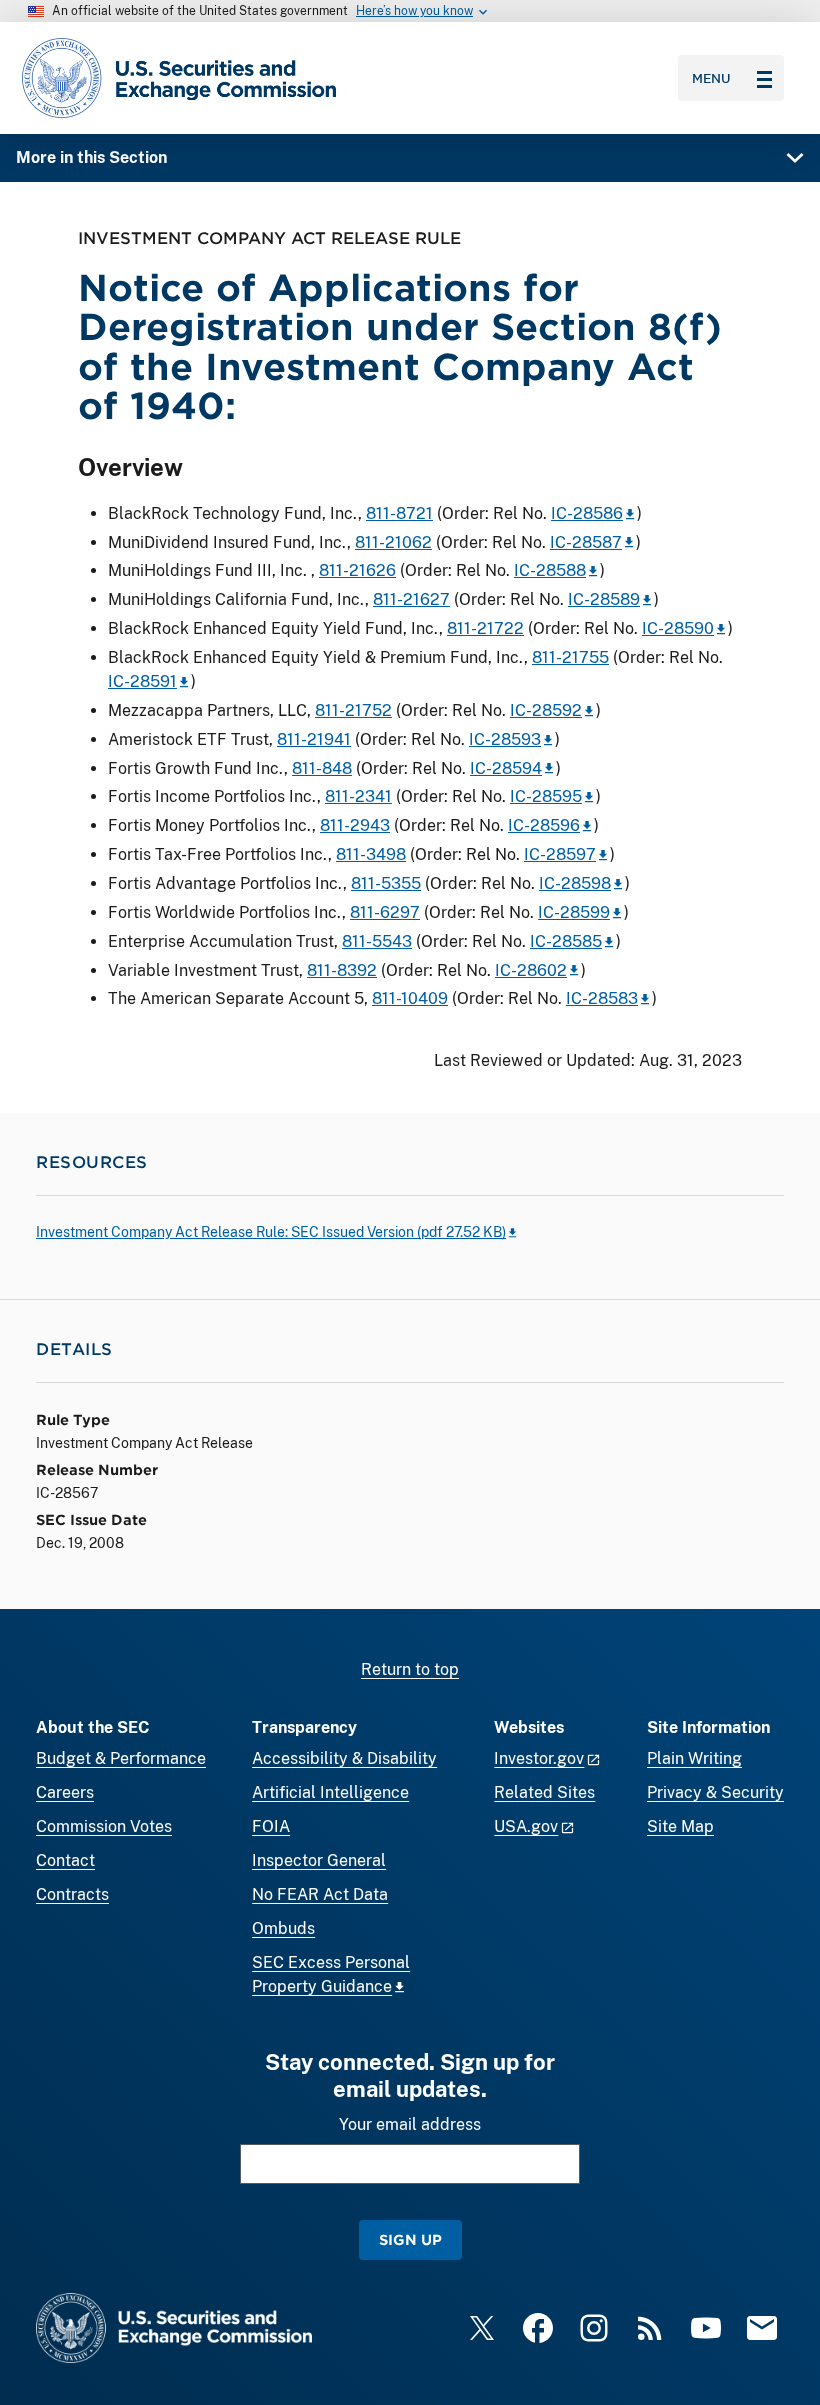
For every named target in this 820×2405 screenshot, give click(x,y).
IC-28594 (506, 768)
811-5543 (377, 941)
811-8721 (399, 513)
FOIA (271, 1826)
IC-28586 (587, 513)
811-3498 (371, 854)
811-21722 (485, 628)
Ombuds (283, 1928)
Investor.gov (539, 1758)
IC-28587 (586, 542)
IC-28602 (531, 970)
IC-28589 (604, 599)
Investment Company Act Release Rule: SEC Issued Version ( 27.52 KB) (271, 1232)
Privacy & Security (715, 1792)
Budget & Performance (121, 1758)
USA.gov (526, 1826)
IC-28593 (505, 739)
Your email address (410, 2124)
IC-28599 (574, 912)
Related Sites (544, 1792)
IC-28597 (560, 854)
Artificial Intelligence (330, 1792)
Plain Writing (694, 1758)
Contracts (72, 1894)
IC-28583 (602, 998)
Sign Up (410, 2239)
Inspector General (319, 1860)
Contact (65, 1860)
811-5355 (386, 883)
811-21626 (357, 570)
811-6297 (385, 912)
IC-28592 (546, 710)
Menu (711, 78)
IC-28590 (678, 628)
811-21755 (570, 657)
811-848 (322, 768)
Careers (65, 1792)
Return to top (410, 1669)
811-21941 (314, 739)
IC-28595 (546, 796)
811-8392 (342, 970)
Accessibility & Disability (344, 1758)
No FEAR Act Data (320, 1894)
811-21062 (393, 542)
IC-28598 (575, 883)
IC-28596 (544, 825)
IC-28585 (566, 941)
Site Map (680, 1826)
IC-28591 (142, 681)
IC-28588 (550, 570)
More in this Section (91, 157)
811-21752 (353, 710)
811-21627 (411, 599)
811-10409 (410, 998)
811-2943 (355, 825)
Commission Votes (104, 1826)
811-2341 (358, 796)
